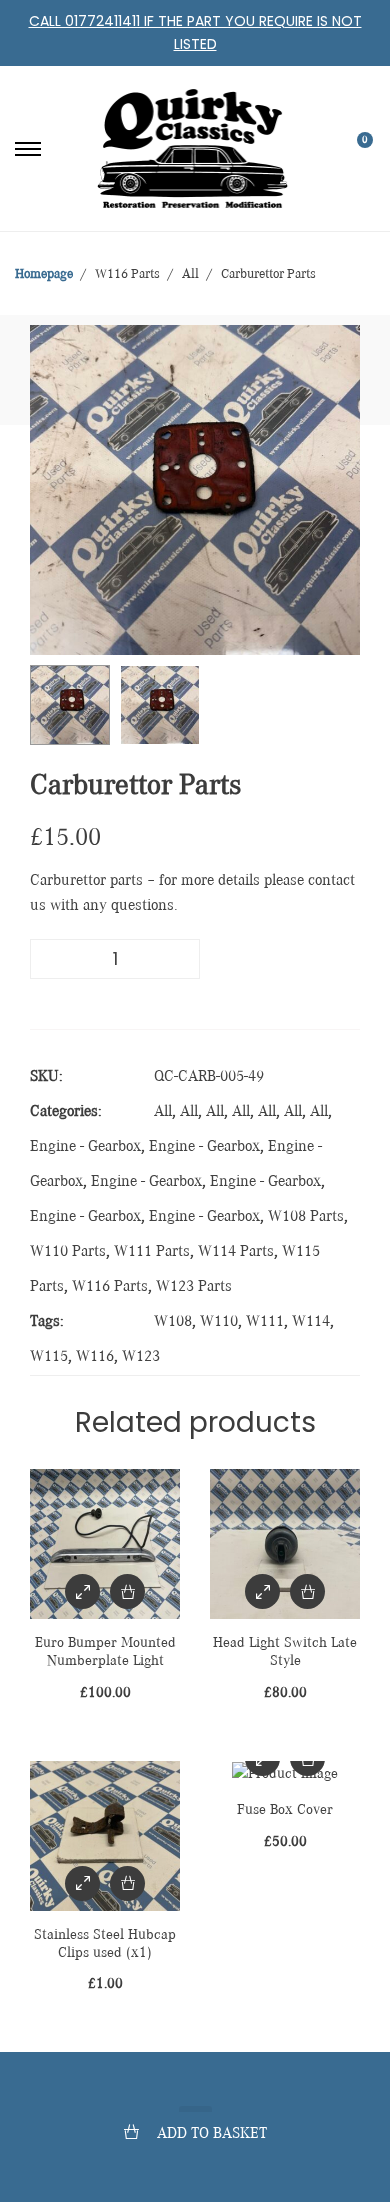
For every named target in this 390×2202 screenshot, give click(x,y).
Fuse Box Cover (285, 1809)
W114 (311, 1322)
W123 (141, 1357)
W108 (173, 1322)
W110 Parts (68, 1252)
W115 (49, 1357)
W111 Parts (152, 1252)
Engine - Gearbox (85, 1147)
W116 (95, 1357)
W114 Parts (236, 1252)
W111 (265, 1322)
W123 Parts (194, 1287)
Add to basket (212, 2134)
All (163, 1112)
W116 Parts (110, 1287)
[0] (352, 148)
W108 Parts (306, 1217)
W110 (219, 1322)
